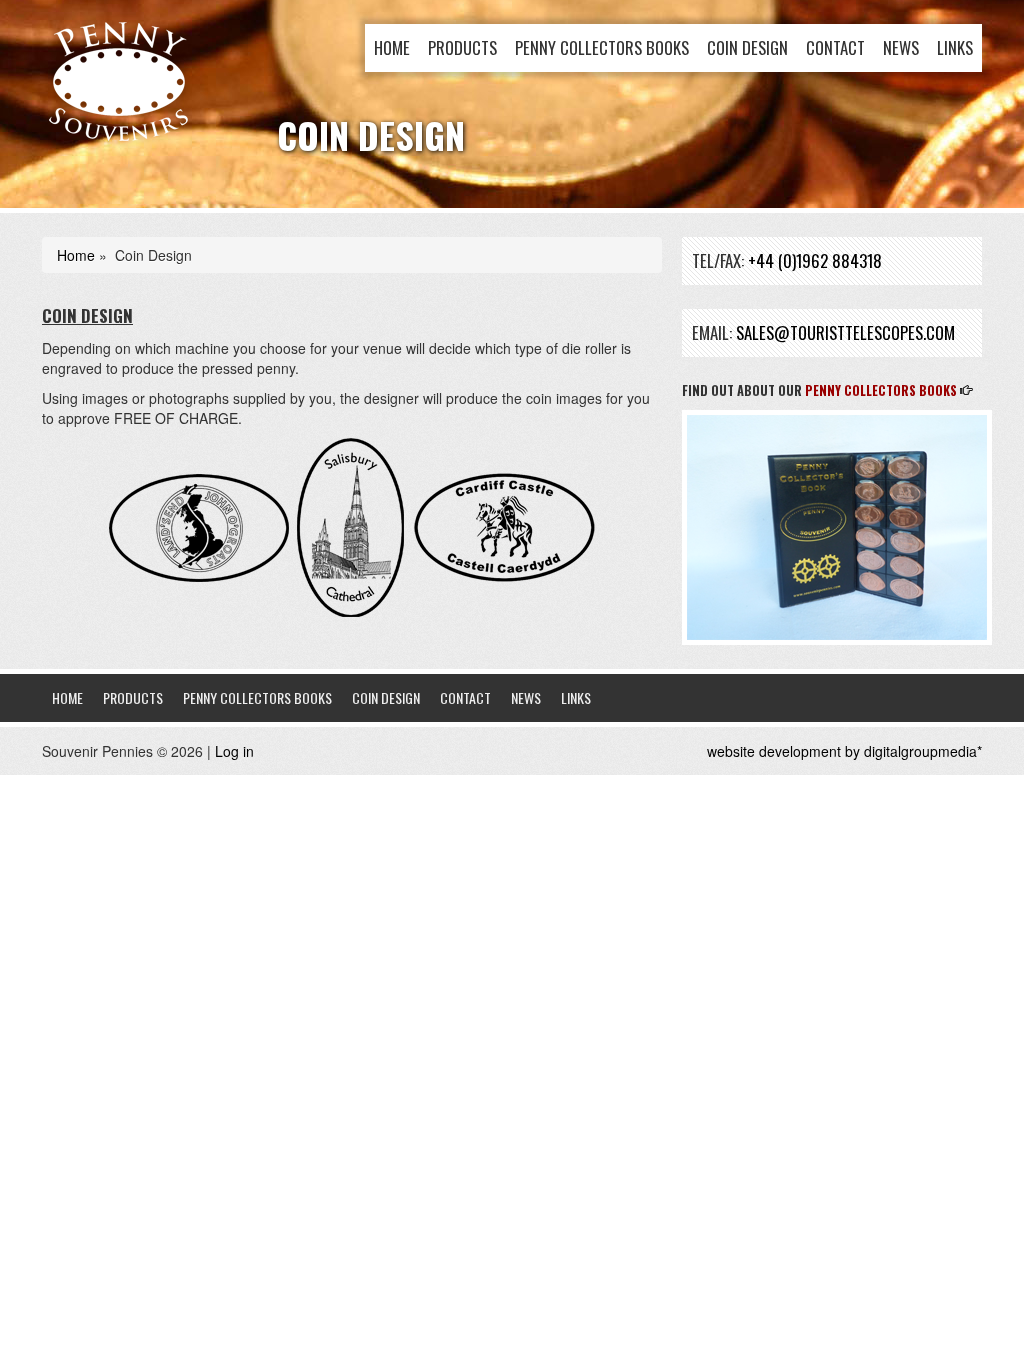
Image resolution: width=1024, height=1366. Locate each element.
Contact (835, 47)
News (901, 47)
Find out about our (819, 390)
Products (462, 47)
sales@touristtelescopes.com (845, 332)
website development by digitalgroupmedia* (844, 751)
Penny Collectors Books (602, 47)
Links (955, 47)
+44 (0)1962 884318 (815, 260)
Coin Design (747, 47)
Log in (234, 751)
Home (392, 47)
